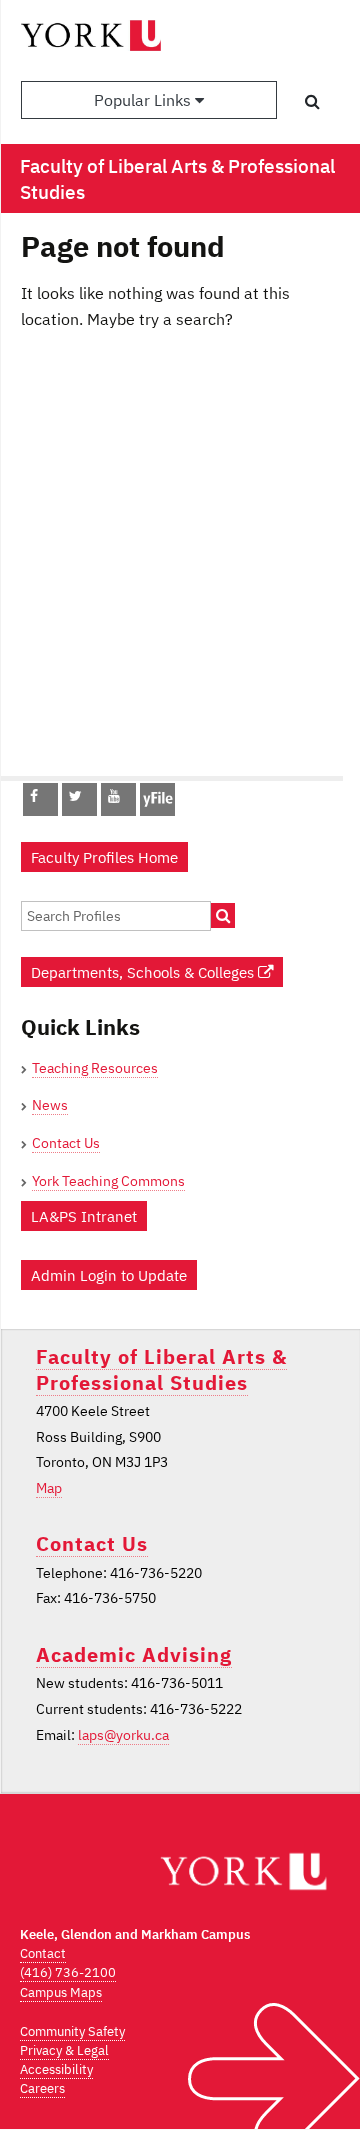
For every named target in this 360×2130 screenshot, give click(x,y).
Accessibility (56, 2069)
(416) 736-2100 (68, 1972)
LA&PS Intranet (84, 1216)
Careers (42, 2088)
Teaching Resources (95, 1068)
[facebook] (34, 796)
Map (49, 1488)
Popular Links (144, 100)
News (50, 1105)
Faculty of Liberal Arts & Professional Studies (161, 1369)
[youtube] (114, 796)
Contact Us (66, 1143)
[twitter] (75, 796)
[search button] (312, 101)
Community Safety (72, 2031)
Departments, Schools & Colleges (144, 972)
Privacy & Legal (64, 2050)
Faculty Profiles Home (104, 857)
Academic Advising (134, 1654)
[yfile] (157, 809)
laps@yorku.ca (123, 1735)
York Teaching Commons (108, 1181)
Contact (43, 1953)
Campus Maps (61, 1992)
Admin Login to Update (109, 1275)
